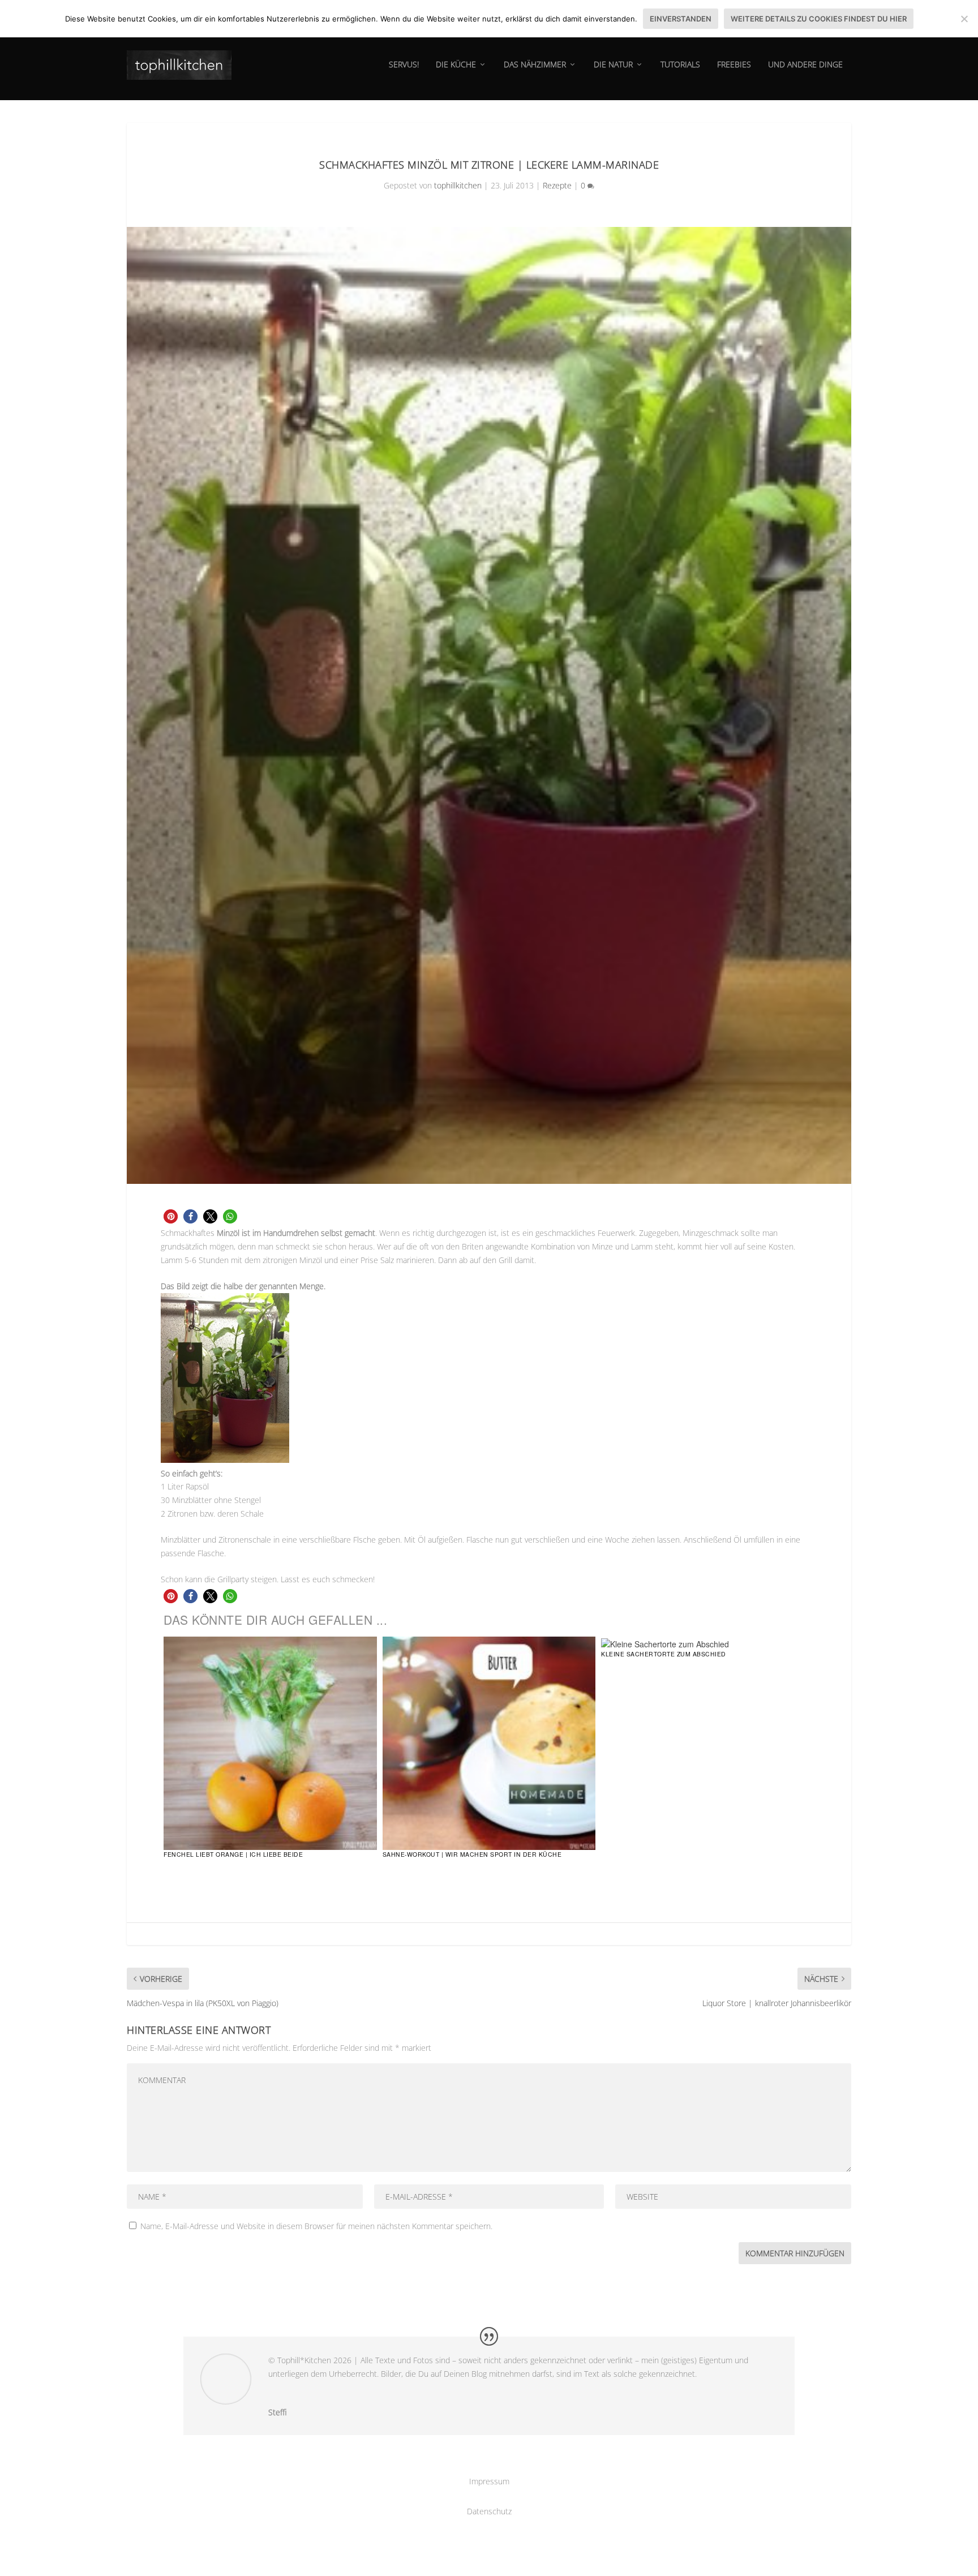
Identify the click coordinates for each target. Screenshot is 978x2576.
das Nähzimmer (535, 65)
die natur (613, 65)
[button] (171, 1216)
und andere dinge (805, 65)
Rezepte (557, 185)
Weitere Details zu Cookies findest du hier (819, 19)
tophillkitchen (458, 185)
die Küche (456, 65)
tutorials (680, 65)
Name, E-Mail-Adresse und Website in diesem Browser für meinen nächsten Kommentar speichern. (316, 2226)
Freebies (734, 65)
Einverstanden (681, 19)
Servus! (404, 65)
